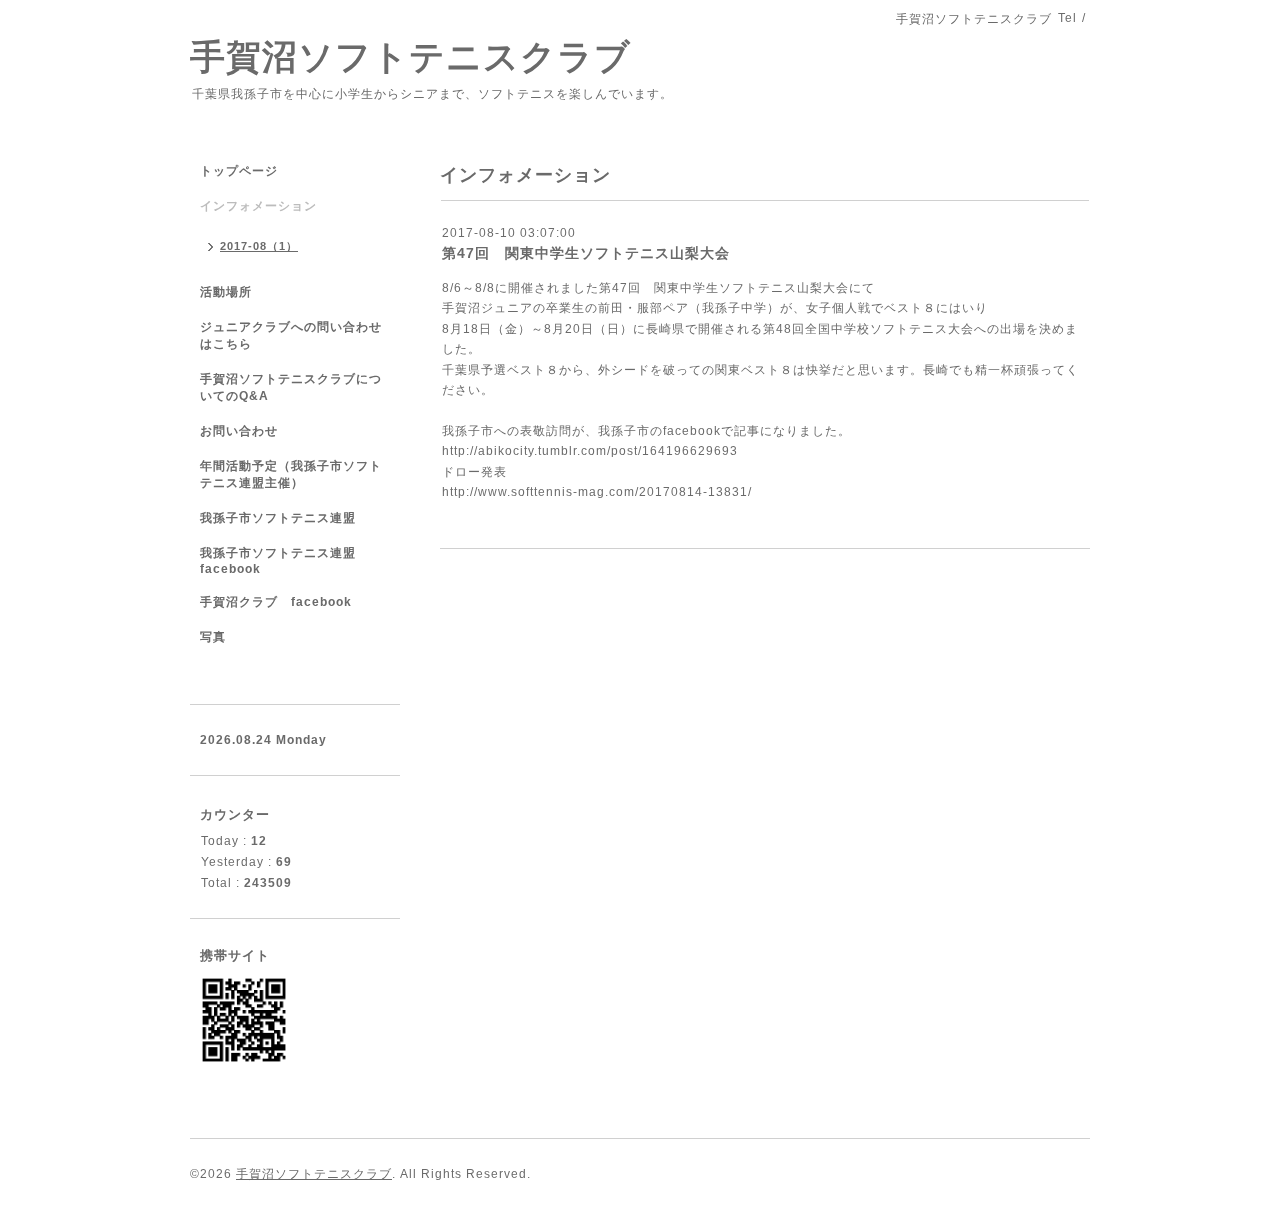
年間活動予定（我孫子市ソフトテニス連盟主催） (291, 474)
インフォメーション (258, 206)
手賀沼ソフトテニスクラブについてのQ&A (291, 387)
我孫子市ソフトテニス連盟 (278, 518)
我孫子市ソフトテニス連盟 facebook (278, 561)
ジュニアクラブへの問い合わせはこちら (291, 335)
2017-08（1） (259, 246)
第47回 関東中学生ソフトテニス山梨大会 (586, 253)
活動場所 (226, 292)
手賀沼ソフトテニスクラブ (410, 56)
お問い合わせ (239, 431)
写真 (213, 637)
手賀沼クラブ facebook (276, 602)
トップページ (239, 171)
